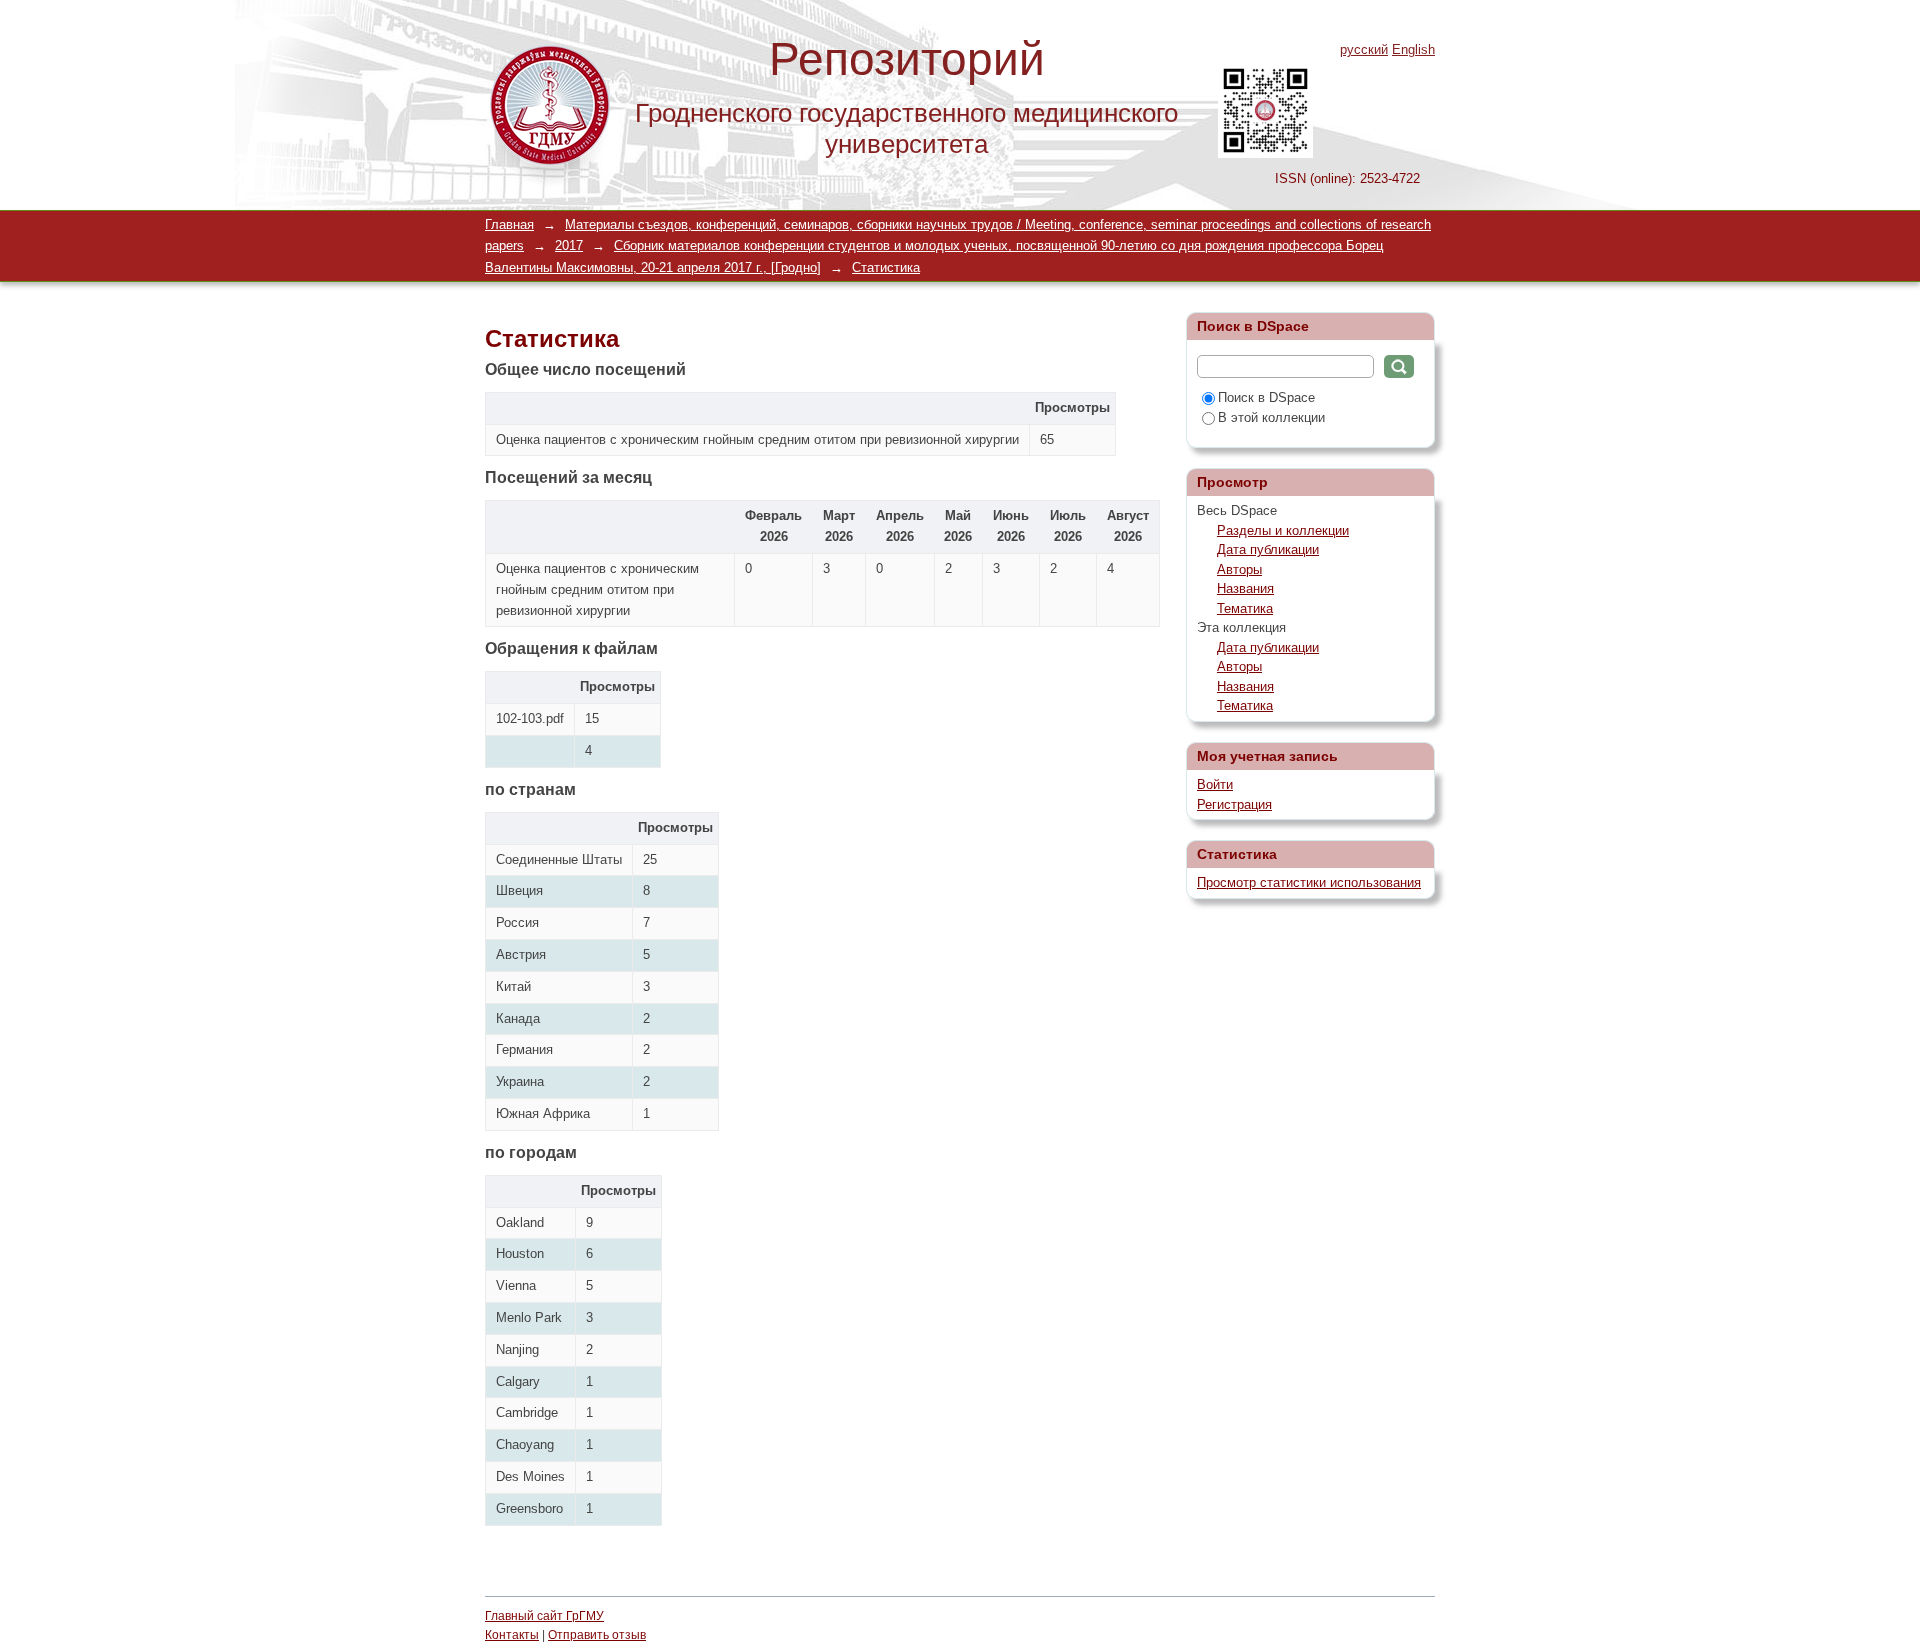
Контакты (512, 1635)
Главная (509, 224)
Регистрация (1234, 804)
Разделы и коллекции (1283, 530)
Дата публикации (1268, 549)
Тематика (1245, 608)
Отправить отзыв (597, 1635)
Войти (1215, 784)
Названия (1245, 588)
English (1413, 49)
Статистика (886, 267)
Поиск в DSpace (1266, 397)
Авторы (1239, 569)
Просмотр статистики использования (1309, 882)
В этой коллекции (1271, 417)
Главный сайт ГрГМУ (544, 1616)
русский (1364, 49)
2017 (569, 245)
